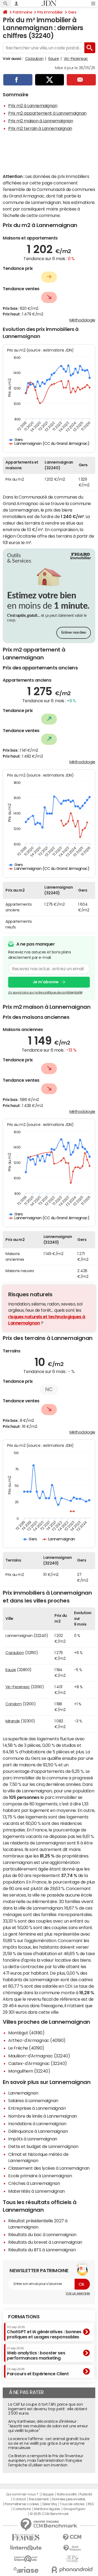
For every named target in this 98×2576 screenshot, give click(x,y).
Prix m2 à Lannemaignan (33, 106)
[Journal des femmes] (26, 2537)
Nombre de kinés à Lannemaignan (43, 2116)
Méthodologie (82, 320)
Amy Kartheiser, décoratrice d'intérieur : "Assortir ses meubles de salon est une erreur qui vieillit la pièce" (48, 2426)
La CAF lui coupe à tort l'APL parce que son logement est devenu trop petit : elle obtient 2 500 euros (48, 2409)
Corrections (22, 2509)
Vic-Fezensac (76, 59)
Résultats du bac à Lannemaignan (42, 2235)
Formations (24, 2317)
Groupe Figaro (74, 2509)
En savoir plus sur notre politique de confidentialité (45, 992)
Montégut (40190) (26, 2033)
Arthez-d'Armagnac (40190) (37, 2040)
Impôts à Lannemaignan (33, 2139)
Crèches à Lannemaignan (34, 2183)
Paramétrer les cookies (22, 2504)
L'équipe (48, 2494)
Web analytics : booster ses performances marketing (36, 2353)
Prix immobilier (50, 12)
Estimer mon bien (74, 633)
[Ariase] (26, 2570)
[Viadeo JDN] (72, 2559)
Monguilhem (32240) (29, 2071)
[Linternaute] (26, 2548)
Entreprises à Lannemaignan (37, 2108)
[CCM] (72, 2537)
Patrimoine (22, 12)
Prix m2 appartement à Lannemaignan (47, 113)
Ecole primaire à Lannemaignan (40, 2176)
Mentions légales (47, 2509)
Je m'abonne (46, 982)
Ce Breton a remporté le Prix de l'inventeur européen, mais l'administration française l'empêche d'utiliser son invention (46, 2460)
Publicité (86, 2494)
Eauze (54, 59)
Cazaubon (34, 59)
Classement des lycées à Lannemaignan (49, 2168)
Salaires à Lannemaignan (33, 2101)
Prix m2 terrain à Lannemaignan (40, 128)
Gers (72, 12)
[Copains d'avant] (26, 2559)
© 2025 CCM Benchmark (49, 2514)
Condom (13, 1704)
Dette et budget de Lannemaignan (43, 2146)
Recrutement (39, 2499)
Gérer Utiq (50, 2504)
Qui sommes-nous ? (22, 2494)
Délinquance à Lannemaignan (38, 2131)
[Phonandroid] (72, 2570)
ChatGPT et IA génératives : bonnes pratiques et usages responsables (44, 2332)
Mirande (13, 1721)
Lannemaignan (23, 2093)
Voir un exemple (78, 2293)
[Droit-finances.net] (72, 2548)
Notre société (67, 2494)
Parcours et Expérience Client (38, 2372)
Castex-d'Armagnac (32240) (38, 2063)
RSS (91, 2504)
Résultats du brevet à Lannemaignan (45, 2242)
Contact (19, 2499)
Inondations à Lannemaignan (37, 2124)
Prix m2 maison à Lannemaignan (41, 121)
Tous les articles (72, 2504)
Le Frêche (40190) (26, 2048)
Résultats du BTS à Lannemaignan (42, 2250)
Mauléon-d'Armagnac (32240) (39, 2056)
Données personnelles (69, 2499)
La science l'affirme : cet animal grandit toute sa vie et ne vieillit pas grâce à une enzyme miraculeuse (49, 2443)
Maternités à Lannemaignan (36, 2191)
